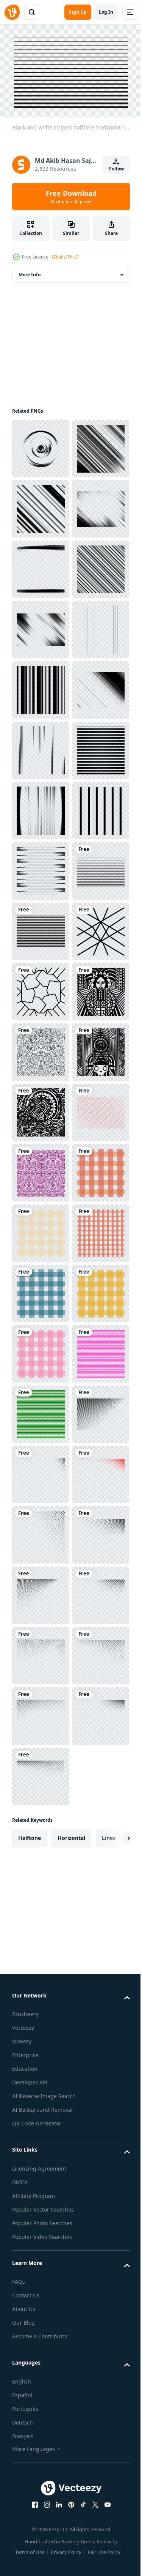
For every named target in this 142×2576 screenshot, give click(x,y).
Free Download (71, 197)
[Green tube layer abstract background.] (41, 2376)
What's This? (65, 257)
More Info (30, 271)
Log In (106, 12)
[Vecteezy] (12, 12)
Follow (116, 169)
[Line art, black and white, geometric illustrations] (41, 1773)
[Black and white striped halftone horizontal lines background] (41, 1350)
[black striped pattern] (41, 1471)
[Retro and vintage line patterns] (41, 1954)
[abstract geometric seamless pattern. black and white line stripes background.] (41, 1893)
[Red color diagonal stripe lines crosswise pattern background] (41, 1833)
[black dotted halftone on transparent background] (41, 2436)
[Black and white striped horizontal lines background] (41, 1410)
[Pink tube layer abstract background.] (41, 2316)
